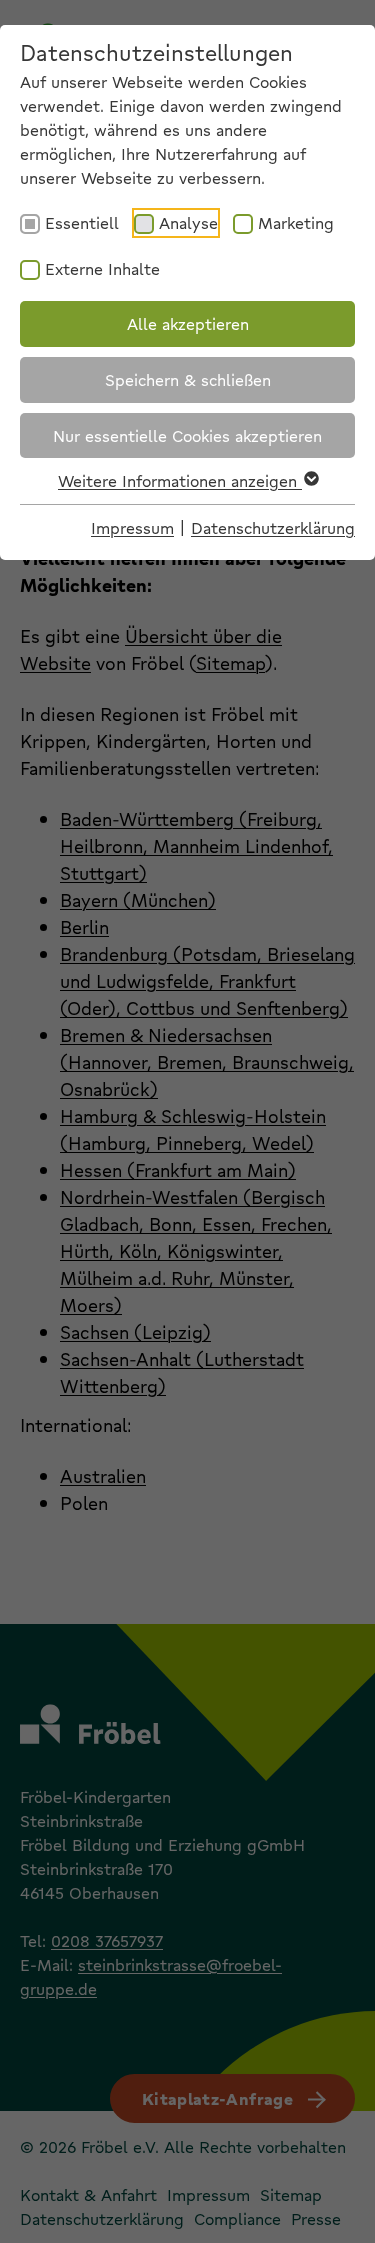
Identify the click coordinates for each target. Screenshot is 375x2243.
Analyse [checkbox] (188, 222)
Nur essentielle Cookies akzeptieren (187, 435)
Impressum (132, 527)
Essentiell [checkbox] (82, 222)
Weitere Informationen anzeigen (180, 480)
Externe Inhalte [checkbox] (102, 268)
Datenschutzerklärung (273, 527)
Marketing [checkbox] (296, 222)
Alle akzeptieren (188, 323)
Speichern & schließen (188, 379)
